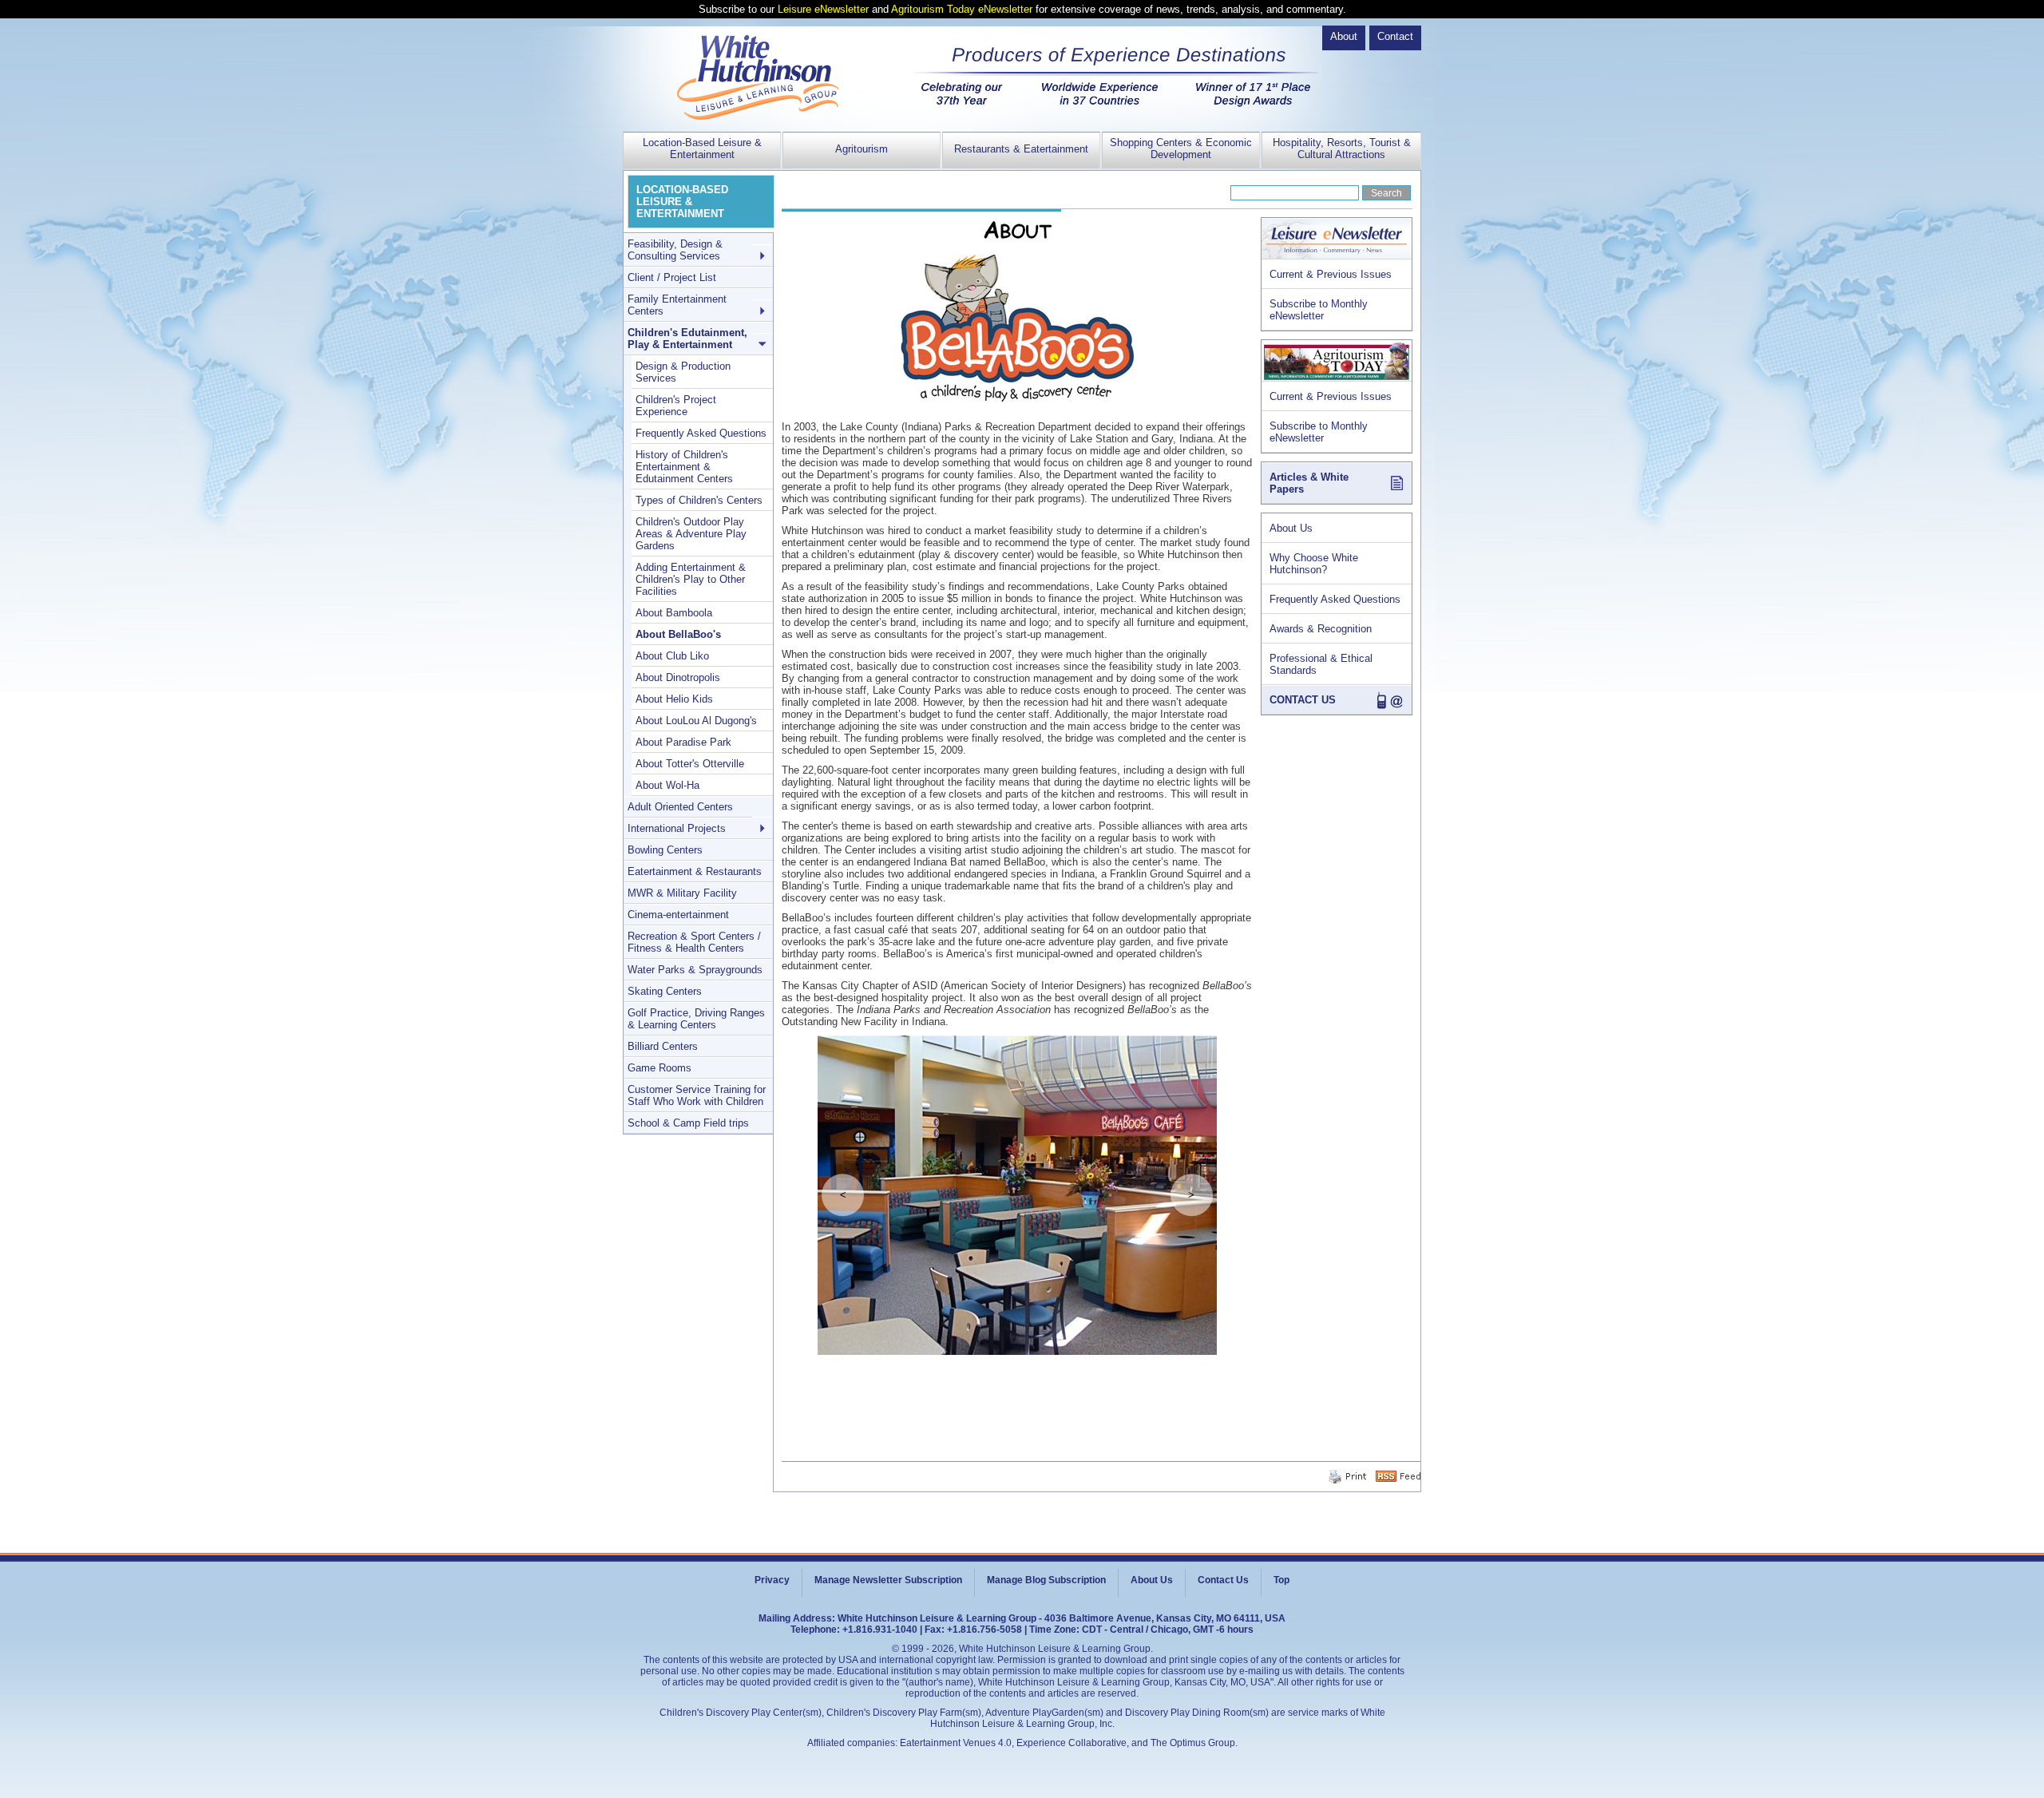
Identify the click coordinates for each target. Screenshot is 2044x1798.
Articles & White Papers (1309, 483)
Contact (1395, 36)
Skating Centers (665, 991)
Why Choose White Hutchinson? (1314, 564)
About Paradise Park (683, 742)
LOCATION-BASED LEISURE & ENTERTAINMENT (682, 202)
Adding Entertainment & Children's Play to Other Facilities (691, 579)
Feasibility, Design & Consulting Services (675, 250)
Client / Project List (672, 277)
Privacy (772, 1580)
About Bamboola (674, 613)
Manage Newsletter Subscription (888, 1580)
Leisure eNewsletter (823, 9)
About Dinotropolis (678, 677)
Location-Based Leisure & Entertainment (702, 149)
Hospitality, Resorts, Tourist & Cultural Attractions (1342, 149)
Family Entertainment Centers (677, 305)
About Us (1291, 528)
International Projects (677, 828)
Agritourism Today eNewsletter (962, 9)
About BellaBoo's (678, 634)
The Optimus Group (1193, 1743)
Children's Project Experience (676, 406)
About (1344, 36)
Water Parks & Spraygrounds (695, 970)
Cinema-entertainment (678, 915)
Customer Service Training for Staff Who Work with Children (697, 1095)
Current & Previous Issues (1331, 274)
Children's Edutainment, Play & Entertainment (687, 339)
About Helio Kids (674, 699)
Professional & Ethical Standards (1321, 664)
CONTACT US (1303, 700)
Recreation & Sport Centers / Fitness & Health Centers (694, 942)
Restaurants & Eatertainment (1021, 149)
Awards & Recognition (1321, 629)
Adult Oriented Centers (680, 807)
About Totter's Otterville (690, 764)
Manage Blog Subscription (1046, 1580)
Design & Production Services (683, 372)
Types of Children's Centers (699, 500)
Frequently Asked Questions (1335, 599)
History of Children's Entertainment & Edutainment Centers (684, 467)
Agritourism (862, 149)
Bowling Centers (665, 850)
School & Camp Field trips (688, 1123)
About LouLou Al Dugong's (696, 721)
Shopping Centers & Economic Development (1181, 149)
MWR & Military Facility (682, 893)
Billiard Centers (663, 1046)
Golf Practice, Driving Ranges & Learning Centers (696, 1019)
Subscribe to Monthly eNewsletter (1319, 310)
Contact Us (1223, 1580)
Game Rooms (660, 1068)
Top (1281, 1580)
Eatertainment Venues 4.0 (956, 1743)
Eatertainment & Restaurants (695, 871)
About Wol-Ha (667, 785)
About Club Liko (672, 656)
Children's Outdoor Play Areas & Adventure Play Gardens (691, 534)
